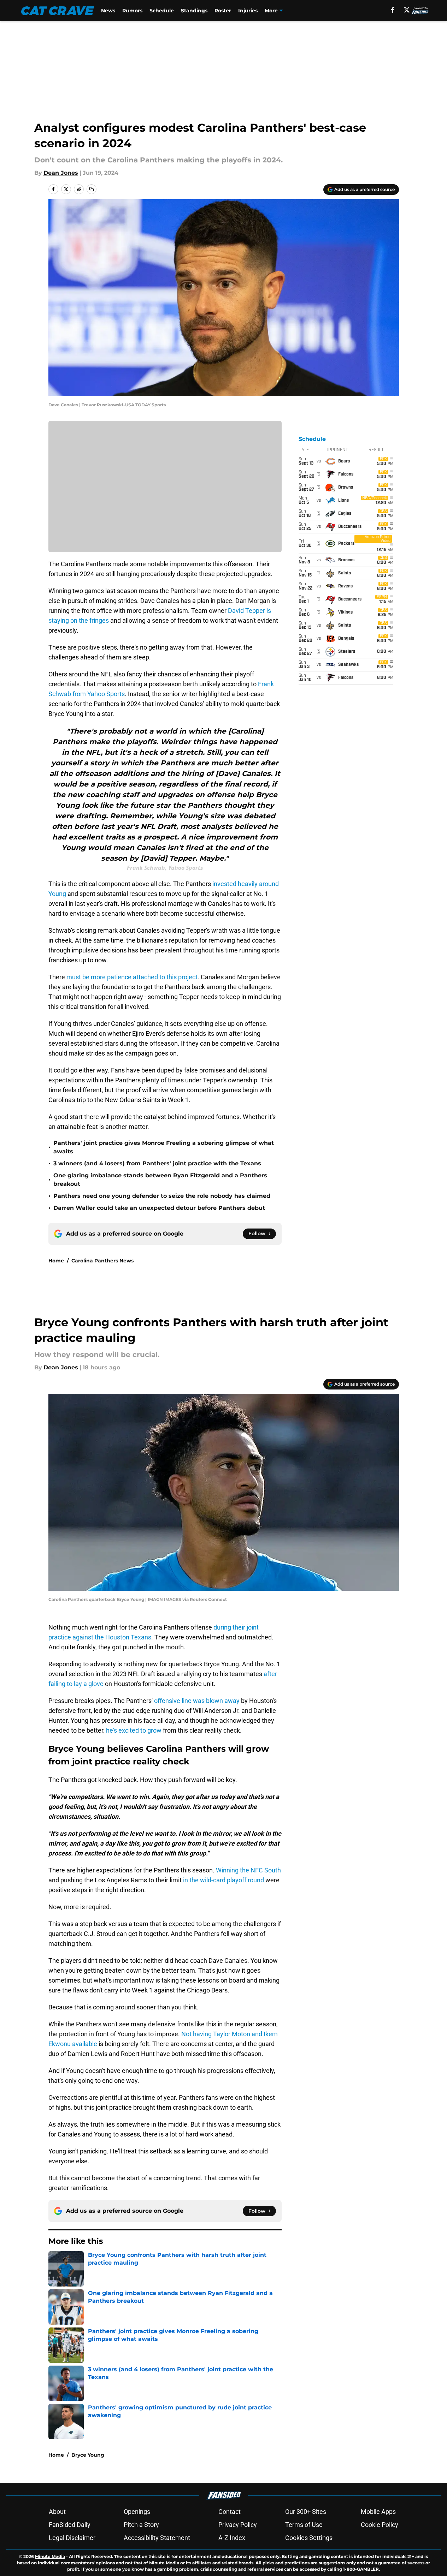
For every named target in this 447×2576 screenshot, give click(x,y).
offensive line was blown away (197, 1701)
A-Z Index (232, 2538)
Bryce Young (88, 2455)
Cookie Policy (380, 2525)
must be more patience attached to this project (132, 977)
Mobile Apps (378, 2512)
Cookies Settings (309, 2538)
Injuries (248, 11)
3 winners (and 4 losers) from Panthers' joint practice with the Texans (157, 1163)
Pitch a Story (141, 2525)
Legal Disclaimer (72, 2538)
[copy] (92, 189)
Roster (223, 11)
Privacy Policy (238, 2525)
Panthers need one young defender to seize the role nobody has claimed (162, 1196)
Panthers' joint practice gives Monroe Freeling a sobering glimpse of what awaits (164, 1147)
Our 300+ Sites (306, 2512)
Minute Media (50, 2556)
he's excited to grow (134, 1730)
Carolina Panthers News (102, 1261)
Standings (194, 11)
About (57, 2512)
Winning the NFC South (248, 1870)
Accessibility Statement (157, 2538)
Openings (137, 2512)
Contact (230, 2512)
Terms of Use (304, 2525)
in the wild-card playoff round (223, 1880)
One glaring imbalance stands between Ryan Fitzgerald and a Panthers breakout (160, 1180)
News (108, 11)
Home (56, 1261)
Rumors (132, 11)
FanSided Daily (70, 2525)
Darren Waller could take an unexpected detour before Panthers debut (159, 1208)
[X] (407, 10)
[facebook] (393, 10)
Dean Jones (61, 173)
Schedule (162, 11)
